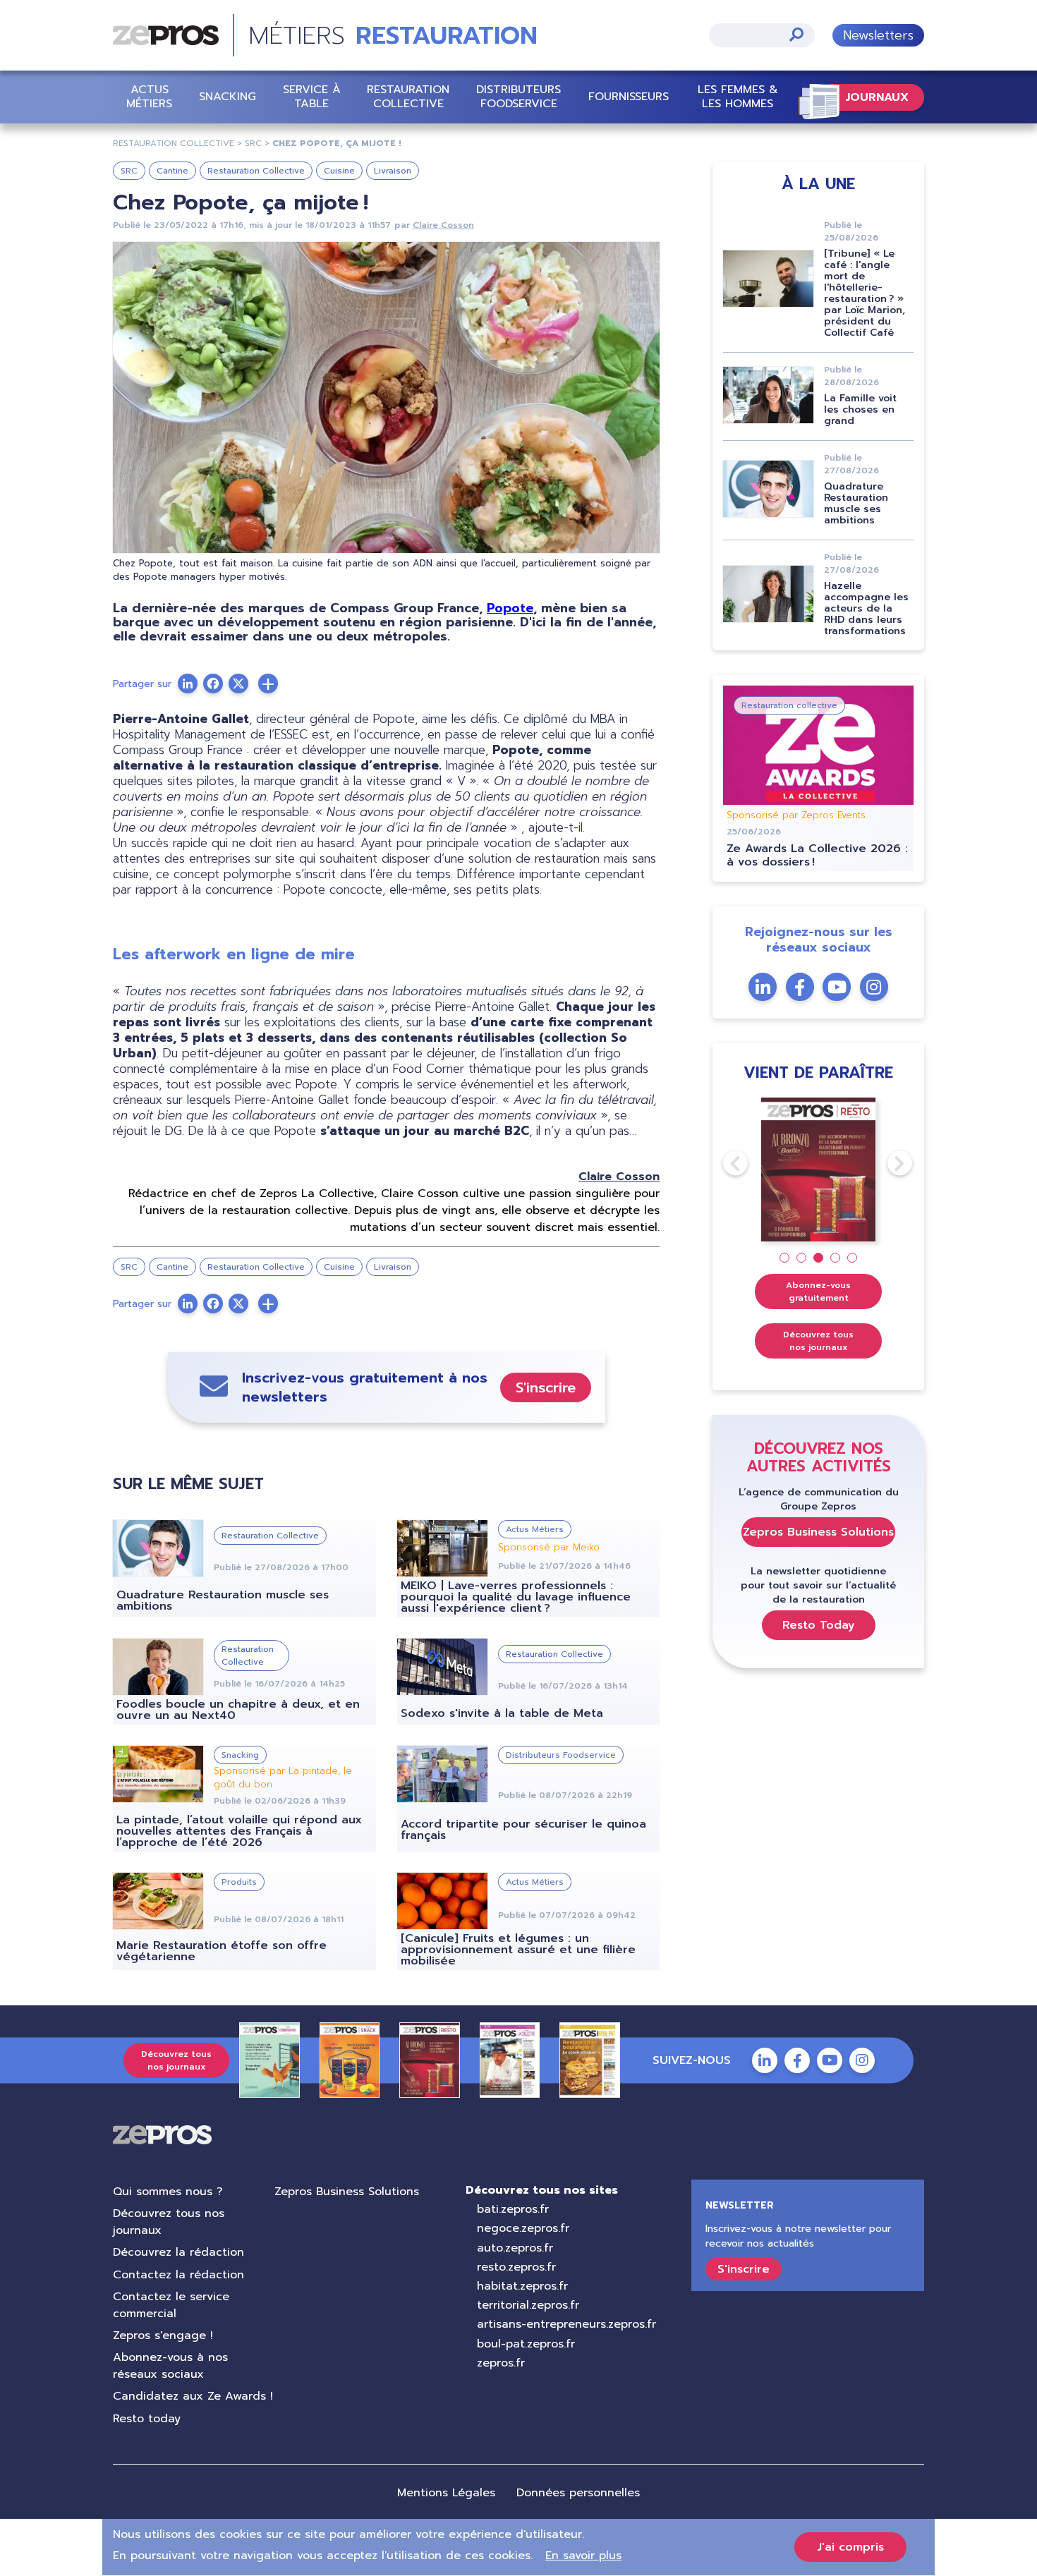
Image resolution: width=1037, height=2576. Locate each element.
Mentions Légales (446, 2493)
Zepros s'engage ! (163, 2335)
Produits (239, 1882)
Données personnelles (578, 2493)
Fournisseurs (629, 97)
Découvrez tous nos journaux (818, 1341)
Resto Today (819, 1625)
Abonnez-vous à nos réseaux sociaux (170, 2366)
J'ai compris (850, 2547)
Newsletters (878, 35)
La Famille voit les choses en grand (860, 409)
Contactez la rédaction (178, 2275)
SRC (129, 171)
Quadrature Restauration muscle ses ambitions (223, 1600)
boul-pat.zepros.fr (526, 2344)
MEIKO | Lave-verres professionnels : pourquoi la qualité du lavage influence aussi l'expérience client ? (516, 1597)
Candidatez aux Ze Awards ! (193, 2396)
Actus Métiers (149, 96)
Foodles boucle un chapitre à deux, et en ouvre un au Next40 (238, 1710)
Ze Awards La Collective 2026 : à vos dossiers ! (817, 855)
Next (887, 1163)
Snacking (228, 97)
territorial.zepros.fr (528, 2305)
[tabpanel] (819, 1170)
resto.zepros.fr (516, 2267)
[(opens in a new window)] (268, 684)
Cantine (172, 171)
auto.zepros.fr (515, 2248)
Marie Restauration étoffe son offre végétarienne (222, 1951)
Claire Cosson (443, 225)
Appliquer (796, 34)
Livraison (393, 171)
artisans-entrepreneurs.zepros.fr (566, 2324)
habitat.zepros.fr (522, 2286)
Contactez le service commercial (171, 2305)
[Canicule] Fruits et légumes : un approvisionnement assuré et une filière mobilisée (518, 1950)
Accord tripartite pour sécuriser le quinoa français (523, 1830)
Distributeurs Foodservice (518, 96)
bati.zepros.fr (513, 2209)
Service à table (312, 96)
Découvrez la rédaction (178, 2252)
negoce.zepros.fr (523, 2228)
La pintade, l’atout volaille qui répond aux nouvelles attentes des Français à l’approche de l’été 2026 (239, 1831)
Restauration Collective (256, 171)
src (253, 143)
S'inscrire (546, 1387)
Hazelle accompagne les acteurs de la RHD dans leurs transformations (866, 608)
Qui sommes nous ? (168, 2192)
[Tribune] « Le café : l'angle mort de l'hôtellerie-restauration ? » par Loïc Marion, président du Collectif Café (865, 293)
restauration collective (174, 143)
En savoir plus (583, 2556)
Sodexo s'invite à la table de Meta (502, 1713)
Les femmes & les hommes (738, 96)
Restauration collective (408, 96)
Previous (723, 1163)
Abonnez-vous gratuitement (818, 1292)
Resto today (147, 2419)
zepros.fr (501, 2363)
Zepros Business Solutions (818, 1532)
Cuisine (339, 171)
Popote (510, 608)
